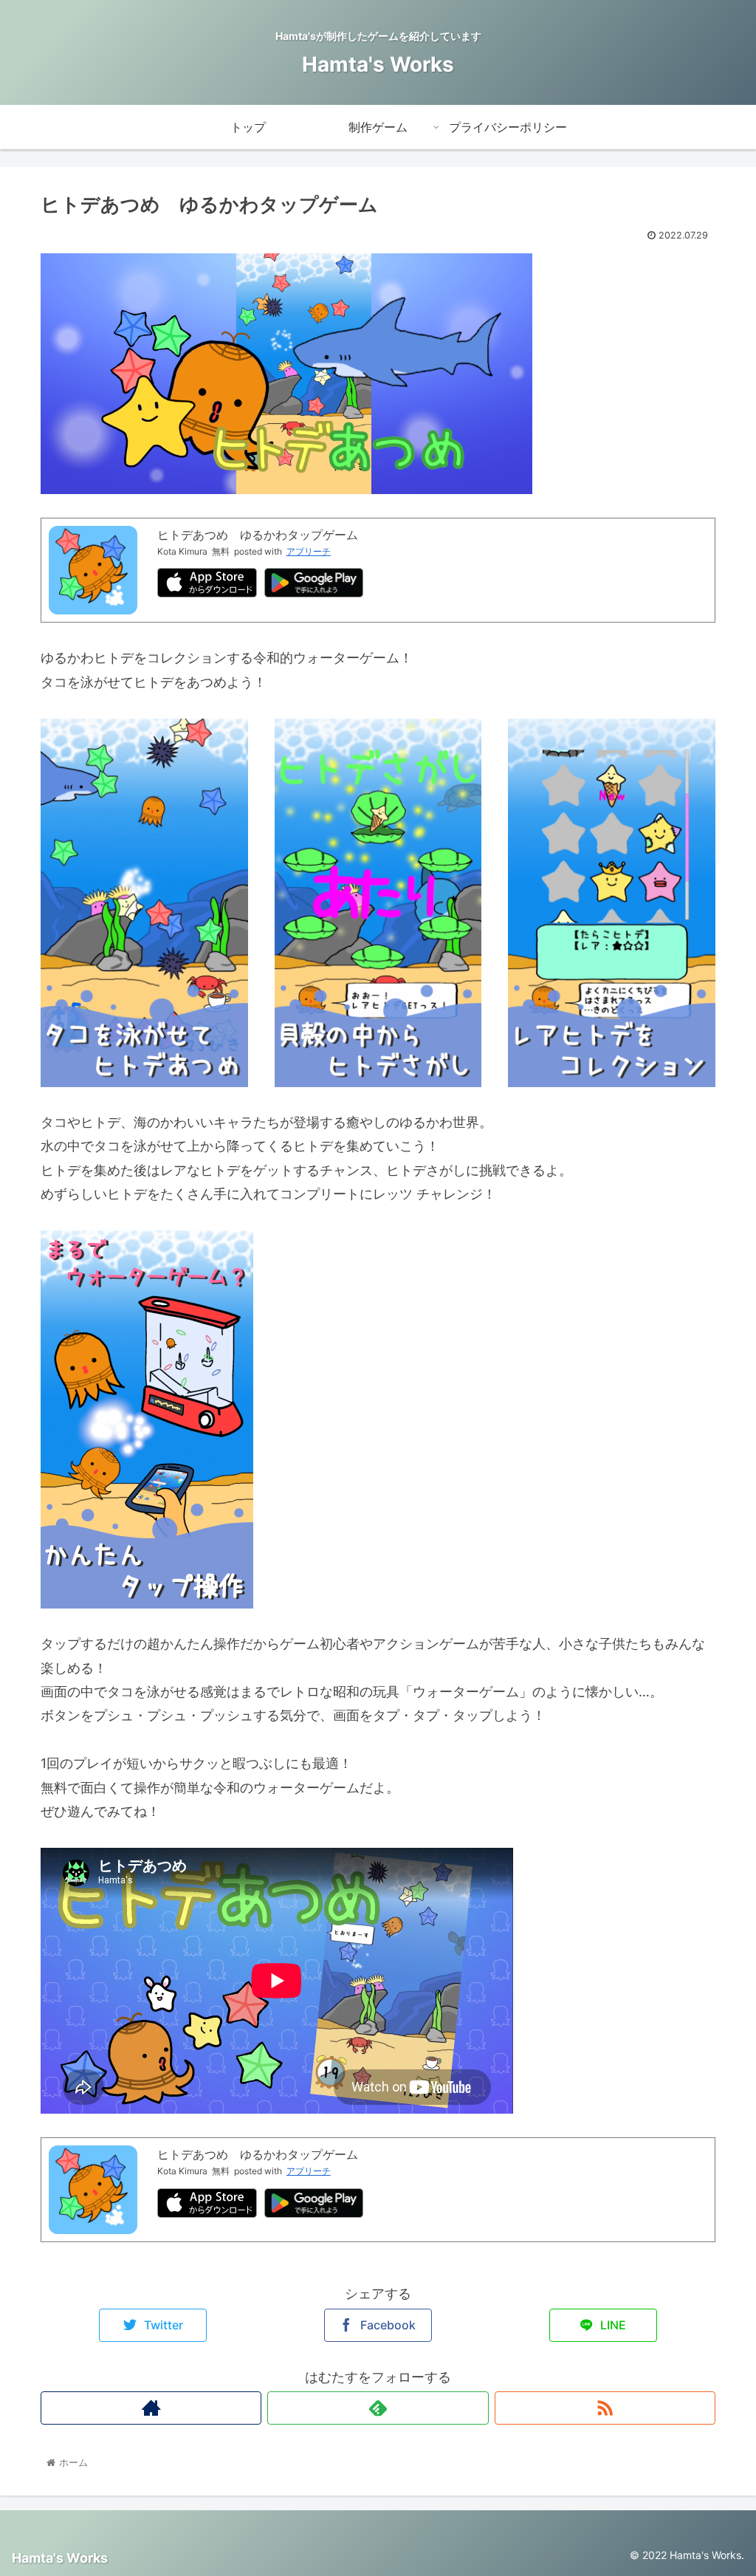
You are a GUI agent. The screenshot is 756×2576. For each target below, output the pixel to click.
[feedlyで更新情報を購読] (378, 2408)
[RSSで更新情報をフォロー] (605, 2408)
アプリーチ (309, 551)
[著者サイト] (151, 2408)
